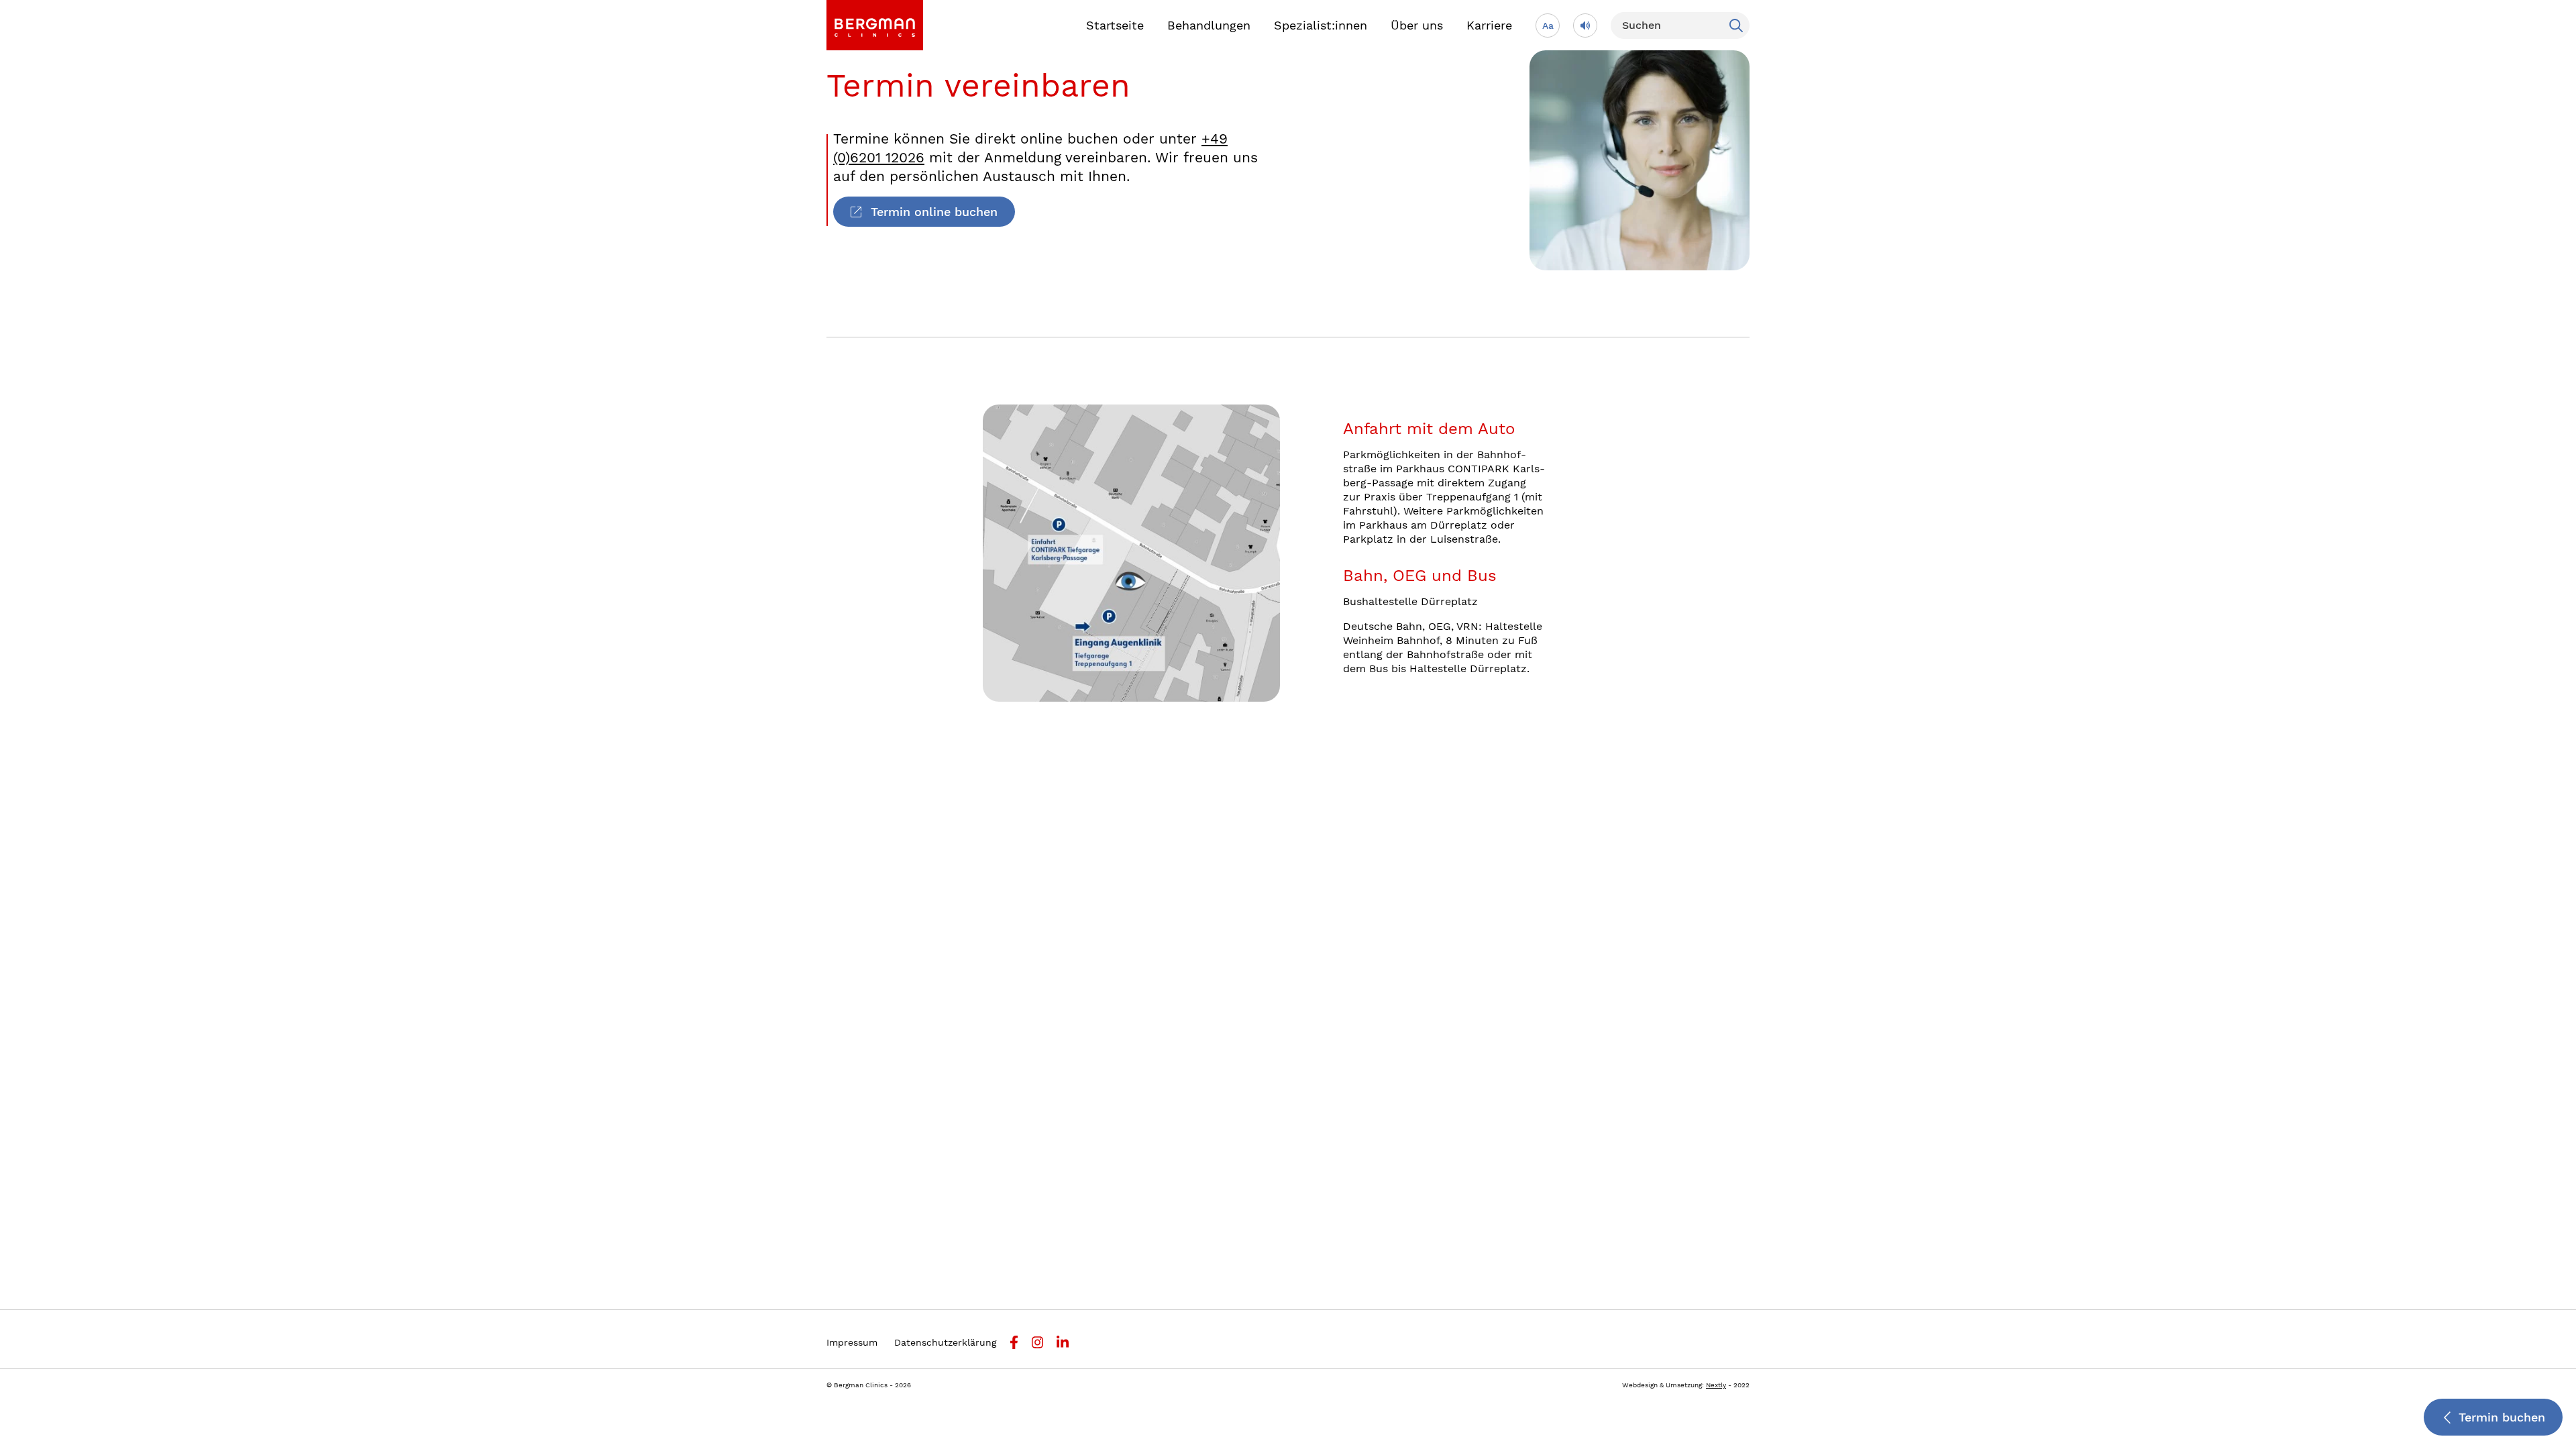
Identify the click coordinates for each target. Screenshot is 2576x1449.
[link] (875, 25)
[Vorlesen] (1585, 25)
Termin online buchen (934, 212)
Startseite (1115, 25)
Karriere (1489, 25)
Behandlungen (1209, 25)
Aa (1548, 25)
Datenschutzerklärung (945, 1342)
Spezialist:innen (1321, 25)
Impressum (852, 1342)
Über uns (1417, 25)
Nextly (1716, 1385)
